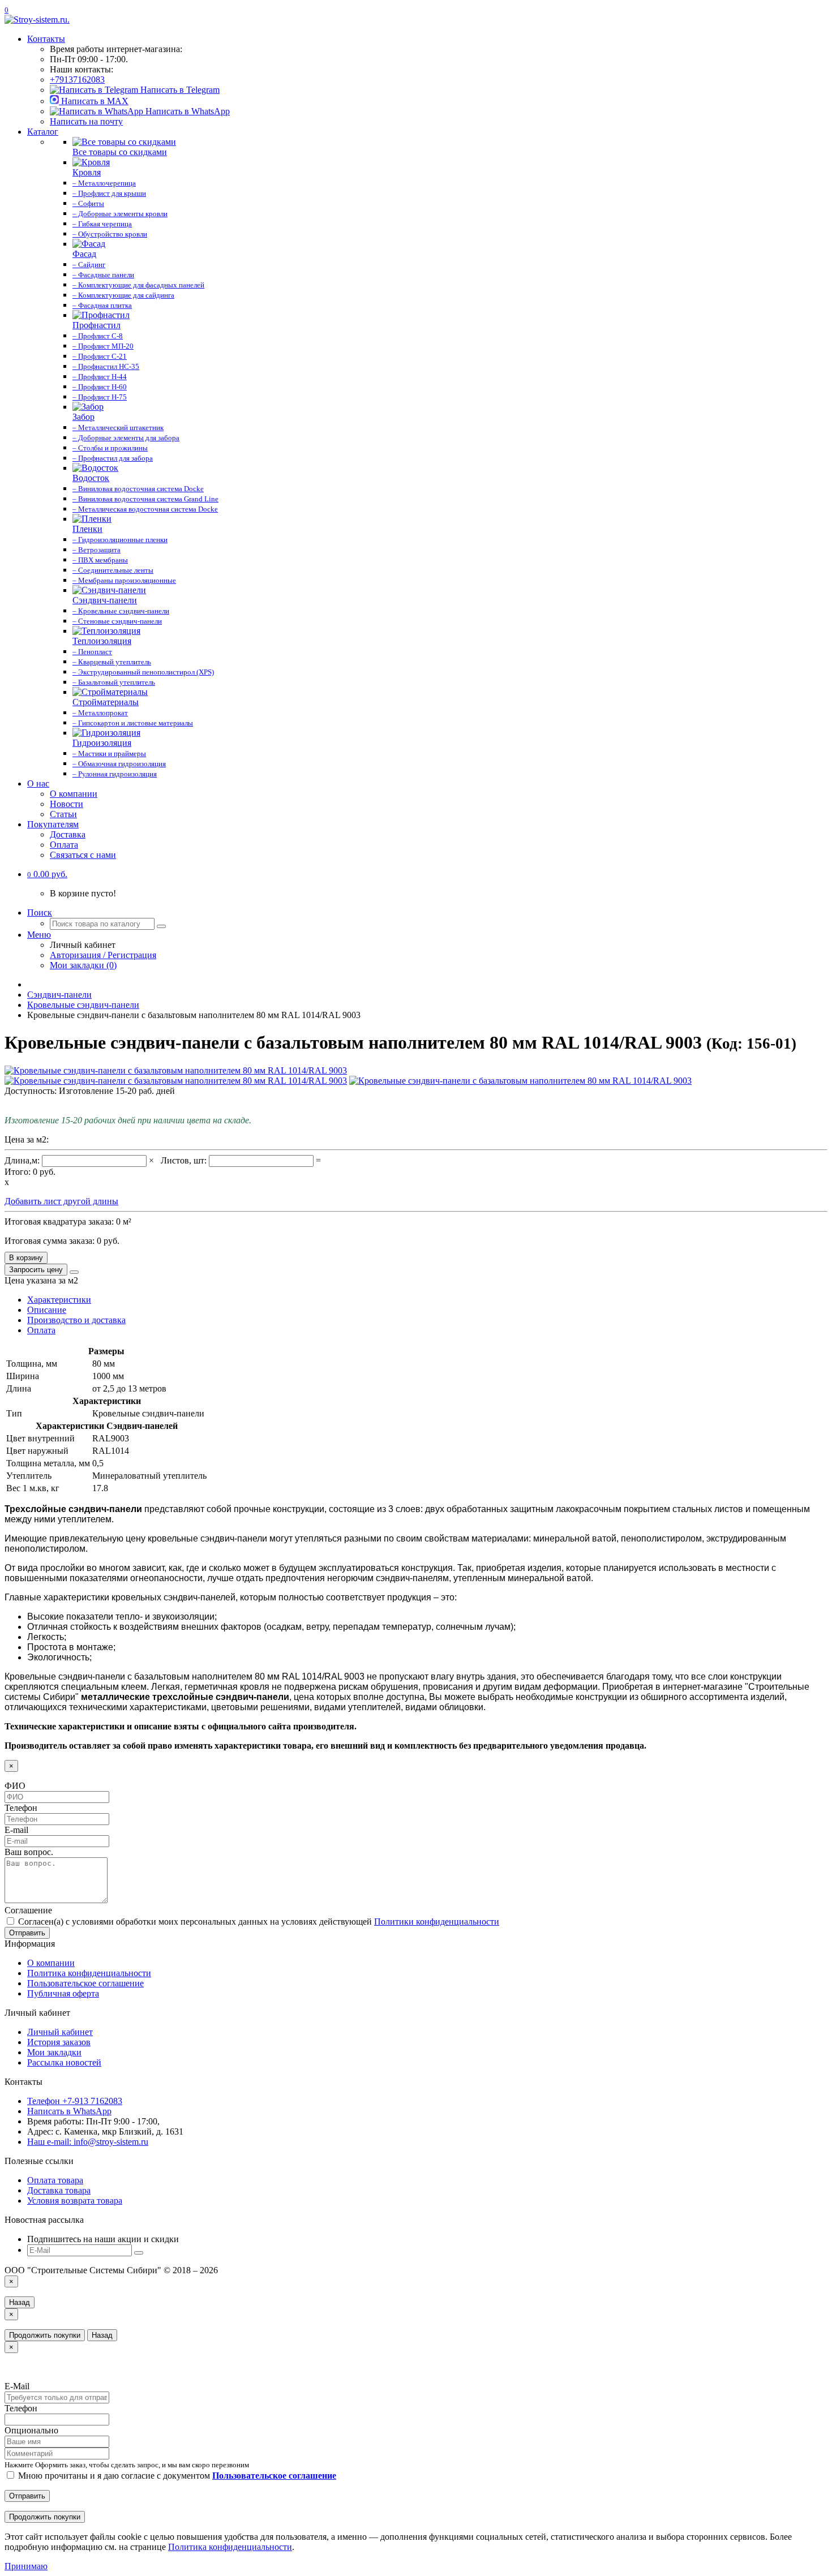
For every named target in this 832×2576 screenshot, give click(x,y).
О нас (38, 783)
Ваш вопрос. (29, 1852)
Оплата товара (55, 2180)
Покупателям (53, 824)
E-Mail (17, 2386)
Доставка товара (59, 2190)
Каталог (43, 132)
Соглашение (28, 1910)
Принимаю (26, 2566)
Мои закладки (54, 2052)
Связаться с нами (83, 855)
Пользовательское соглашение (85, 1983)
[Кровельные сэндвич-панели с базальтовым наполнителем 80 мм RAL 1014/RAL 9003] (176, 1070)
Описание (47, 1310)
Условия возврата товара (75, 2201)
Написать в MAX (94, 101)
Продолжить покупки (45, 2335)
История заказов (59, 2042)
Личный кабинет (60, 2032)
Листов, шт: (185, 1160)
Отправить (27, 1933)
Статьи (63, 814)
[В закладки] (74, 1272)
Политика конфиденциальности (89, 1973)
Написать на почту (86, 121)
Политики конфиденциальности (437, 1922)
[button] (47, 874)
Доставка (68, 834)
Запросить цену (36, 1270)
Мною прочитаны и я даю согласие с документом (176, 2476)
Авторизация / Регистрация (103, 955)
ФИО (15, 1786)
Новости (67, 804)
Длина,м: (23, 1160)
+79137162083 (77, 80)
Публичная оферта (63, 1993)
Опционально (31, 2430)
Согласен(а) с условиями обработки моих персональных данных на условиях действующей (258, 1922)
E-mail (16, 1830)
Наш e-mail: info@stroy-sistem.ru (88, 2142)
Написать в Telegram (179, 90)
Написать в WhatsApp (186, 111)
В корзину (26, 1258)
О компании (74, 794)
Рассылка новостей (64, 2062)
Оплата (64, 845)
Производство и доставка (76, 1320)
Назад (20, 2302)
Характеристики (59, 1300)
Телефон (21, 1808)
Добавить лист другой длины (61, 1201)
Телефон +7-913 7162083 (75, 2101)
